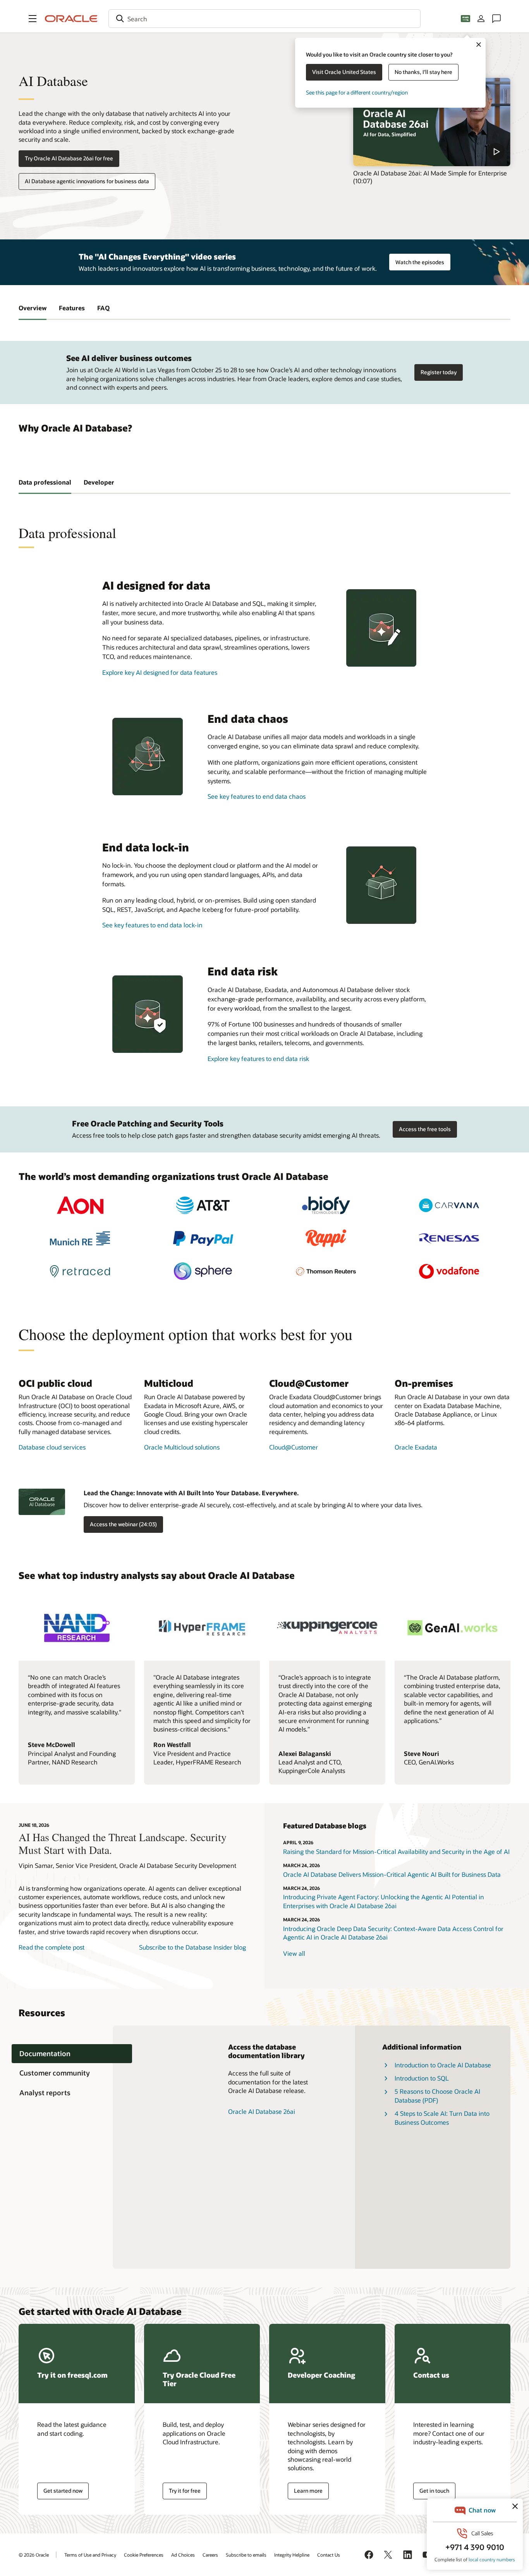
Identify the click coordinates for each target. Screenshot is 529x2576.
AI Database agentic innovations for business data (87, 181)
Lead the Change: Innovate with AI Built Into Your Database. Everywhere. (191, 1493)
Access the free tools (425, 1129)
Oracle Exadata (416, 1447)
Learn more (308, 2491)
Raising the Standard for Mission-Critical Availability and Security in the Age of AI (396, 1851)
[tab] (72, 2054)
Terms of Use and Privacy (90, 2555)
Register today (439, 372)
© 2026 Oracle (34, 2555)
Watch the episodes (420, 262)
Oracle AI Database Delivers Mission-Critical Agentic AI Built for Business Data (392, 1874)
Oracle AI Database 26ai (262, 2111)
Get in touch (434, 2491)
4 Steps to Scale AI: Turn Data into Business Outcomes (442, 2118)
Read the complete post (52, 1947)
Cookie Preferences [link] (144, 2555)
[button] (33, 19)
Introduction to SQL (422, 2078)
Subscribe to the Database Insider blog (192, 1947)
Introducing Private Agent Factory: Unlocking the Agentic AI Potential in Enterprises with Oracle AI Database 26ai (384, 1901)
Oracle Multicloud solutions (182, 1447)
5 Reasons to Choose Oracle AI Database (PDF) (437, 2095)
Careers (210, 2555)
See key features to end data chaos (257, 796)
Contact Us (329, 2555)
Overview (33, 308)
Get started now (63, 2491)
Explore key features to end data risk (258, 1058)
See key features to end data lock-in (152, 925)
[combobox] (264, 19)
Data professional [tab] (45, 482)
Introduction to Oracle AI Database (443, 2065)
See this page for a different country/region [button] (357, 92)
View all (294, 1953)
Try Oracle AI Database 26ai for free (69, 158)
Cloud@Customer (294, 1447)
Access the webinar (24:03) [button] (123, 1524)
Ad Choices (183, 2555)
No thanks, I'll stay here (423, 72)
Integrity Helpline (292, 2555)
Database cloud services (52, 1447)
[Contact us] (496, 19)
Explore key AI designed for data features (160, 672)
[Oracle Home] (71, 19)
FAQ (103, 308)
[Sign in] (481, 19)
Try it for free (185, 2491)
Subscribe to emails (246, 2555)
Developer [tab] (99, 482)
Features (72, 308)
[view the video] (432, 122)
